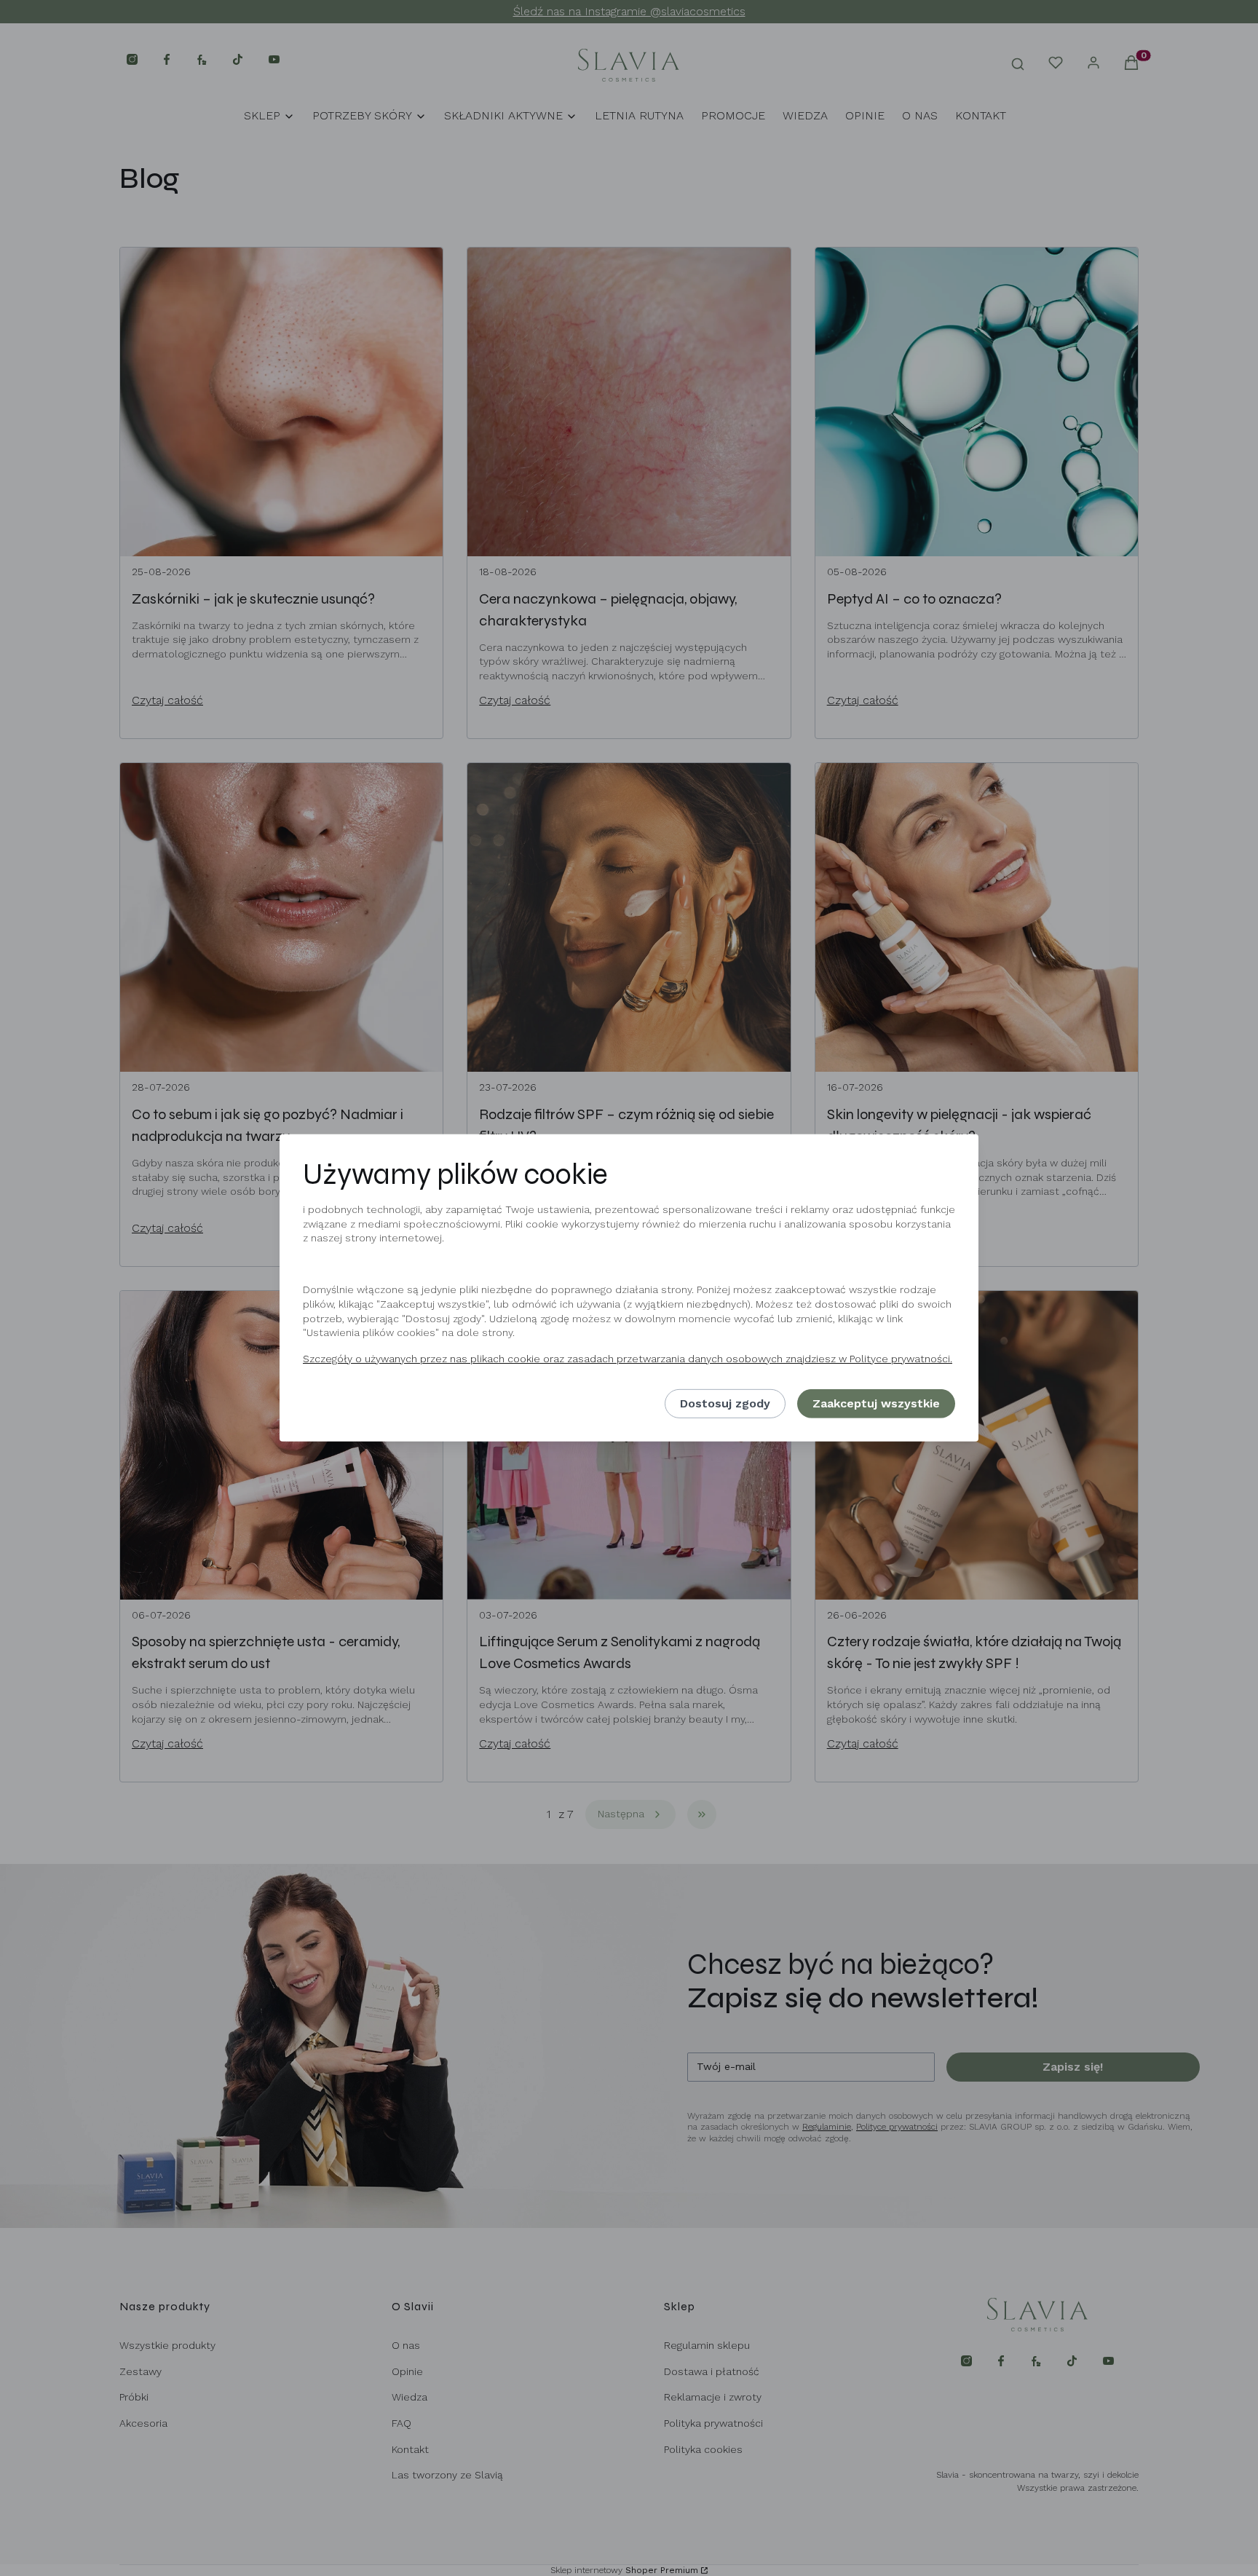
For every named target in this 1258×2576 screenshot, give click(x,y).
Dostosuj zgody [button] (725, 1403)
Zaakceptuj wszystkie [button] (876, 1403)
